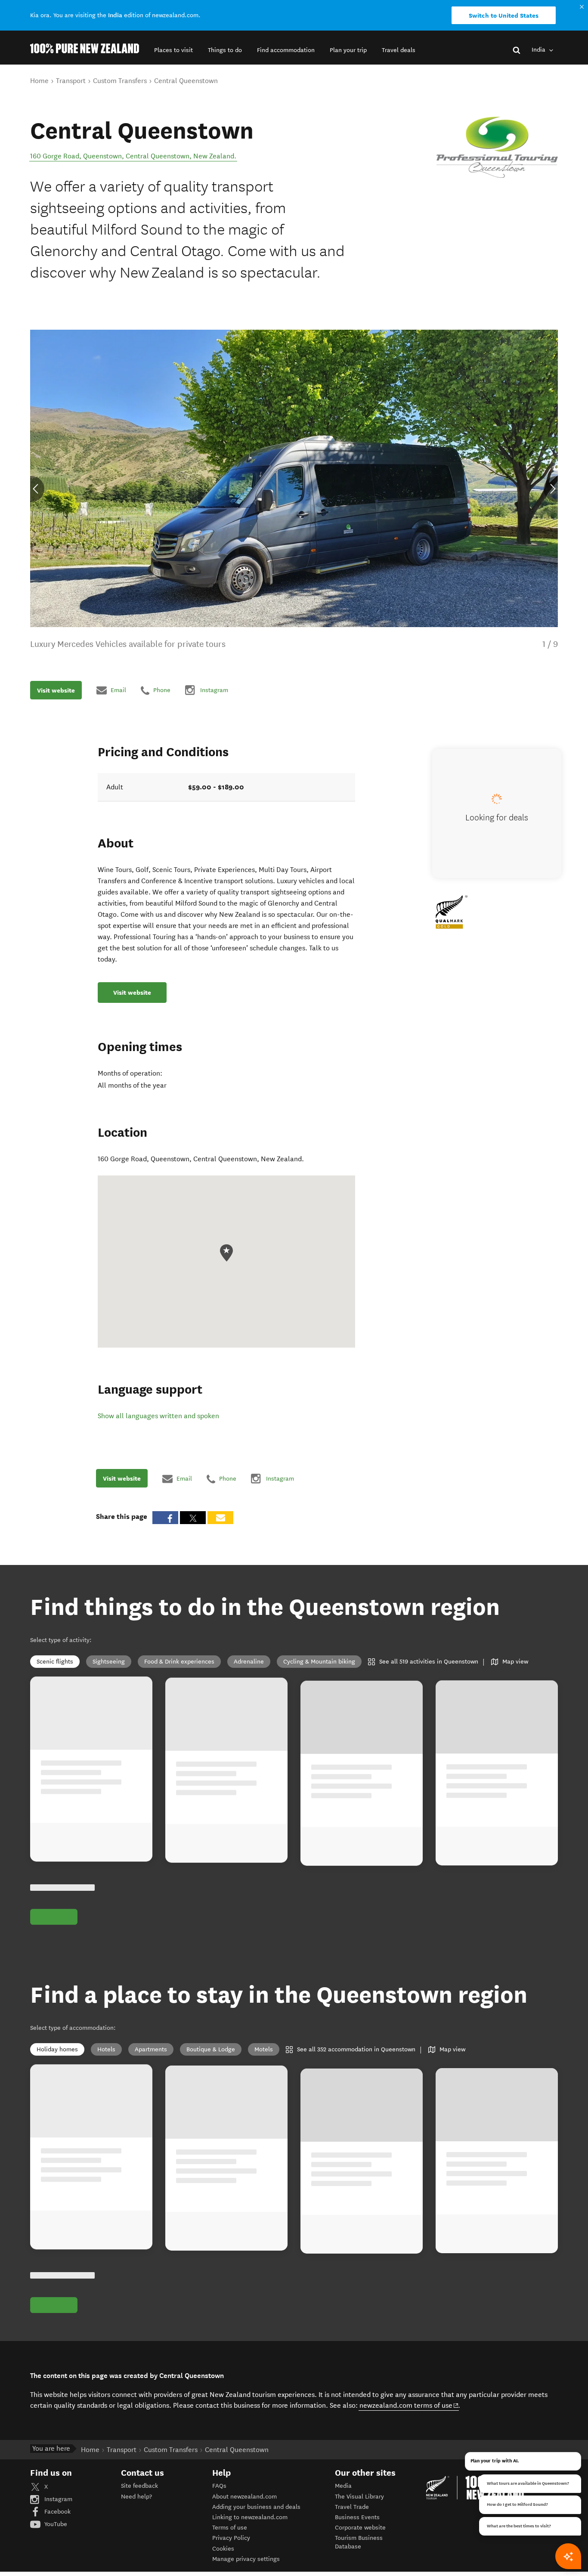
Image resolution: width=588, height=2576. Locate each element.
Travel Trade (352, 2507)
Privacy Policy (231, 2538)
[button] (173, 50)
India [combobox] (539, 50)
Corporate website (360, 2528)
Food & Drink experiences (179, 1662)
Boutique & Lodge (211, 2049)
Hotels (106, 2049)
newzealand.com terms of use (409, 2405)
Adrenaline (249, 1662)
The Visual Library (359, 2497)
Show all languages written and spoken (158, 1416)
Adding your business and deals (256, 2507)
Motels (264, 2049)
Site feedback (139, 2486)
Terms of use (230, 2528)
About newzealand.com (244, 2497)
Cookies (223, 2549)
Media (343, 2486)
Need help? (136, 2497)
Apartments (151, 2049)
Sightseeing (109, 1662)
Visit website (56, 690)
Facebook (57, 2512)
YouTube (55, 2524)
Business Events (357, 2517)
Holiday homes (57, 2049)
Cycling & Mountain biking (319, 1662)
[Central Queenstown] (497, 147)
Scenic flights (55, 1662)
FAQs (219, 2486)
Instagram (57, 2499)
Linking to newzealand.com (250, 2517)
